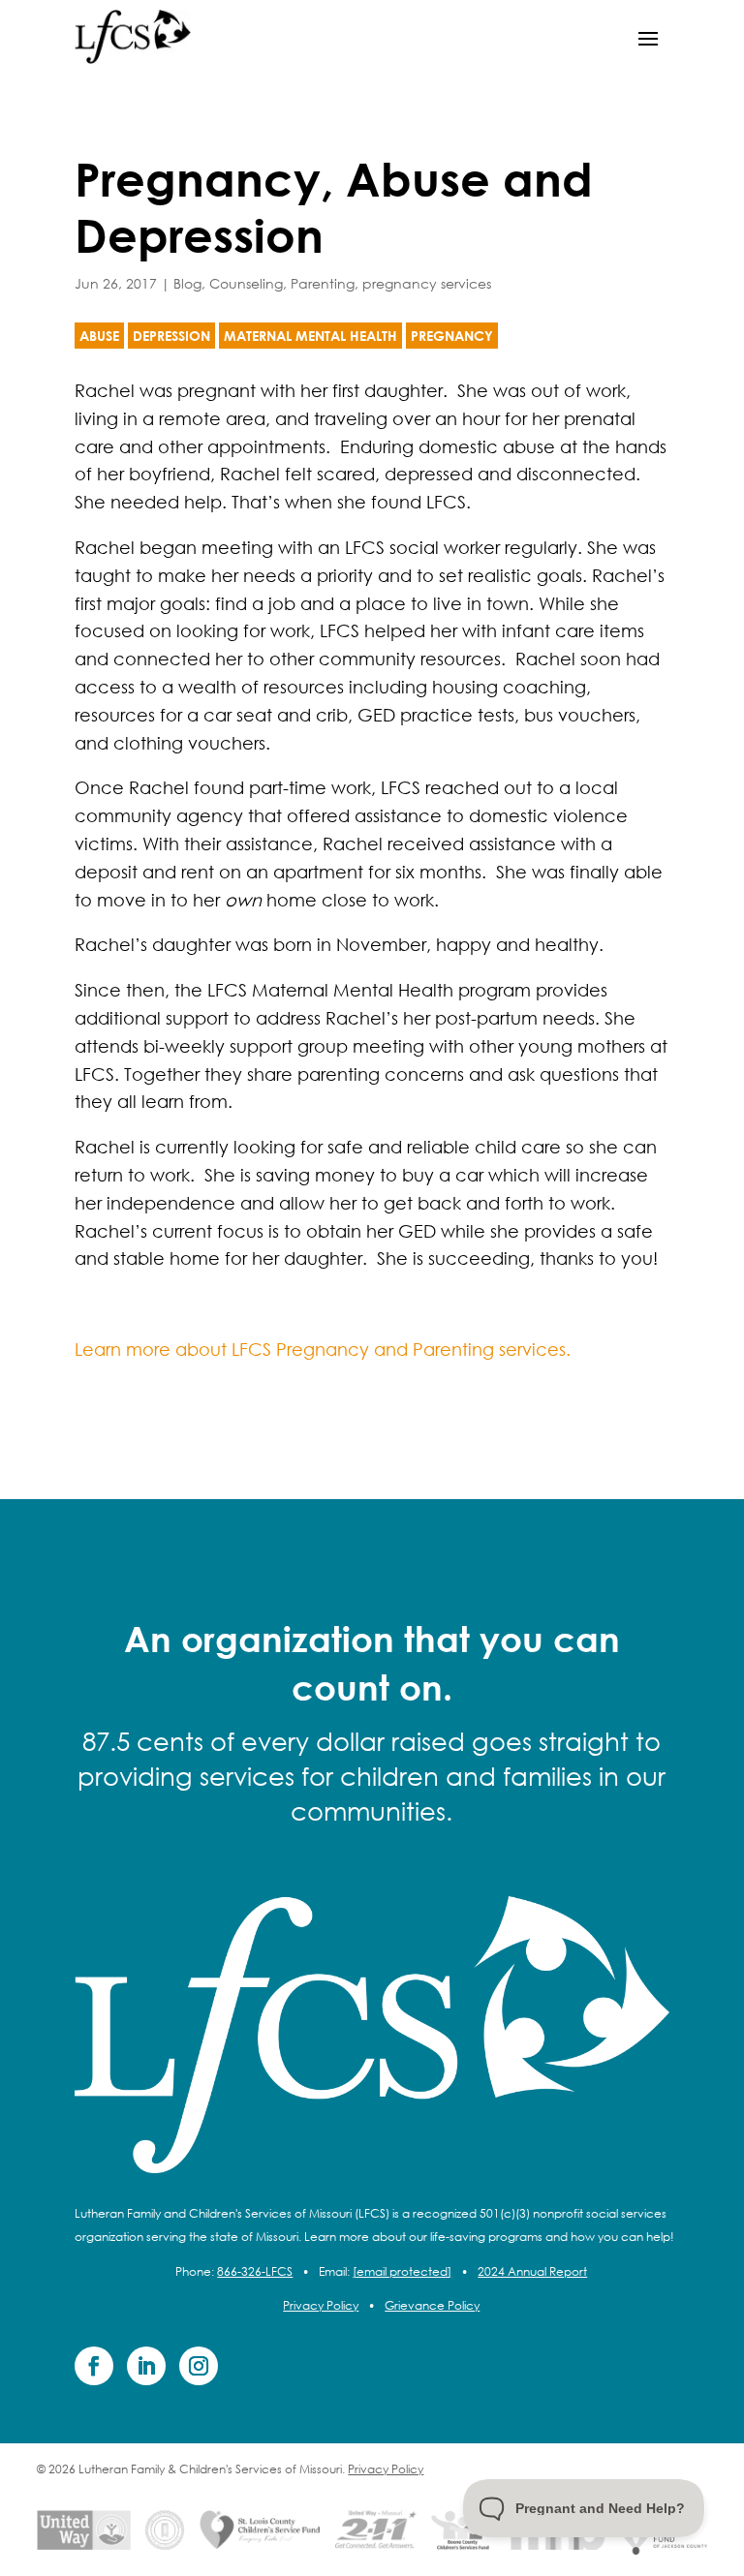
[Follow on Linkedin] (146, 2366)
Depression (171, 336)
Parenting (323, 283)
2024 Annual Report (532, 2271)
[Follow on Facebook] (94, 2366)
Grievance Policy (432, 2305)
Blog (187, 283)
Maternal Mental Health (310, 336)
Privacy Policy (321, 2305)
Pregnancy (452, 336)
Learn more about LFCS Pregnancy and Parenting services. (323, 1349)
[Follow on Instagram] (199, 2366)
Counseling (246, 283)
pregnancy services (427, 283)
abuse (99, 336)
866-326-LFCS (255, 2271)
